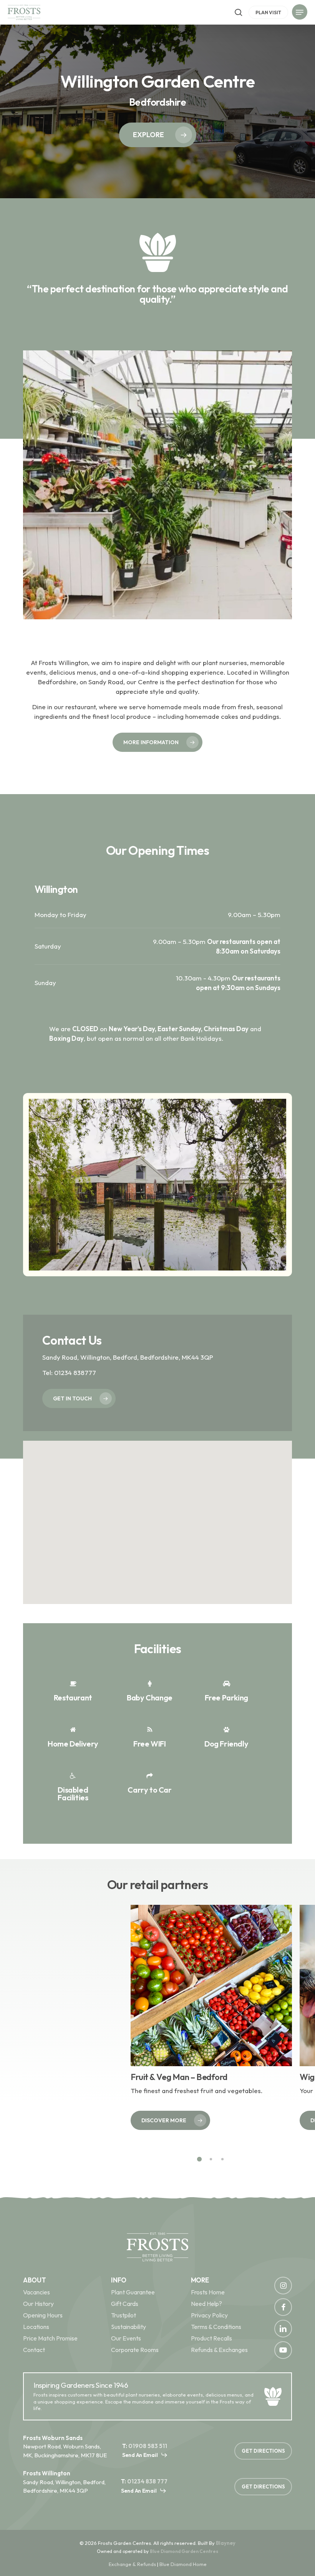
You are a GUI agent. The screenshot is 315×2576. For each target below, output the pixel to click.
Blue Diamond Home (183, 2564)
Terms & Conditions (216, 2327)
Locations (36, 2327)
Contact (34, 2350)
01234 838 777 (147, 2481)
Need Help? (206, 2304)
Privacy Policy (209, 2315)
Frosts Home (208, 2292)
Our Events (126, 2338)
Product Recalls (211, 2338)
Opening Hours (43, 2315)
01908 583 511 (148, 2446)
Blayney (226, 2543)
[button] (300, 13)
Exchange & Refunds (132, 2564)
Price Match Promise (50, 2338)
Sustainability (128, 2327)
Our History (38, 2304)
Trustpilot (124, 2315)
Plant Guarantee (133, 2292)
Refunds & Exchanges (219, 2350)
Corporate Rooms (135, 2350)
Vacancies (36, 2292)
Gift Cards (125, 2304)
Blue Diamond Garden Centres (184, 2551)
